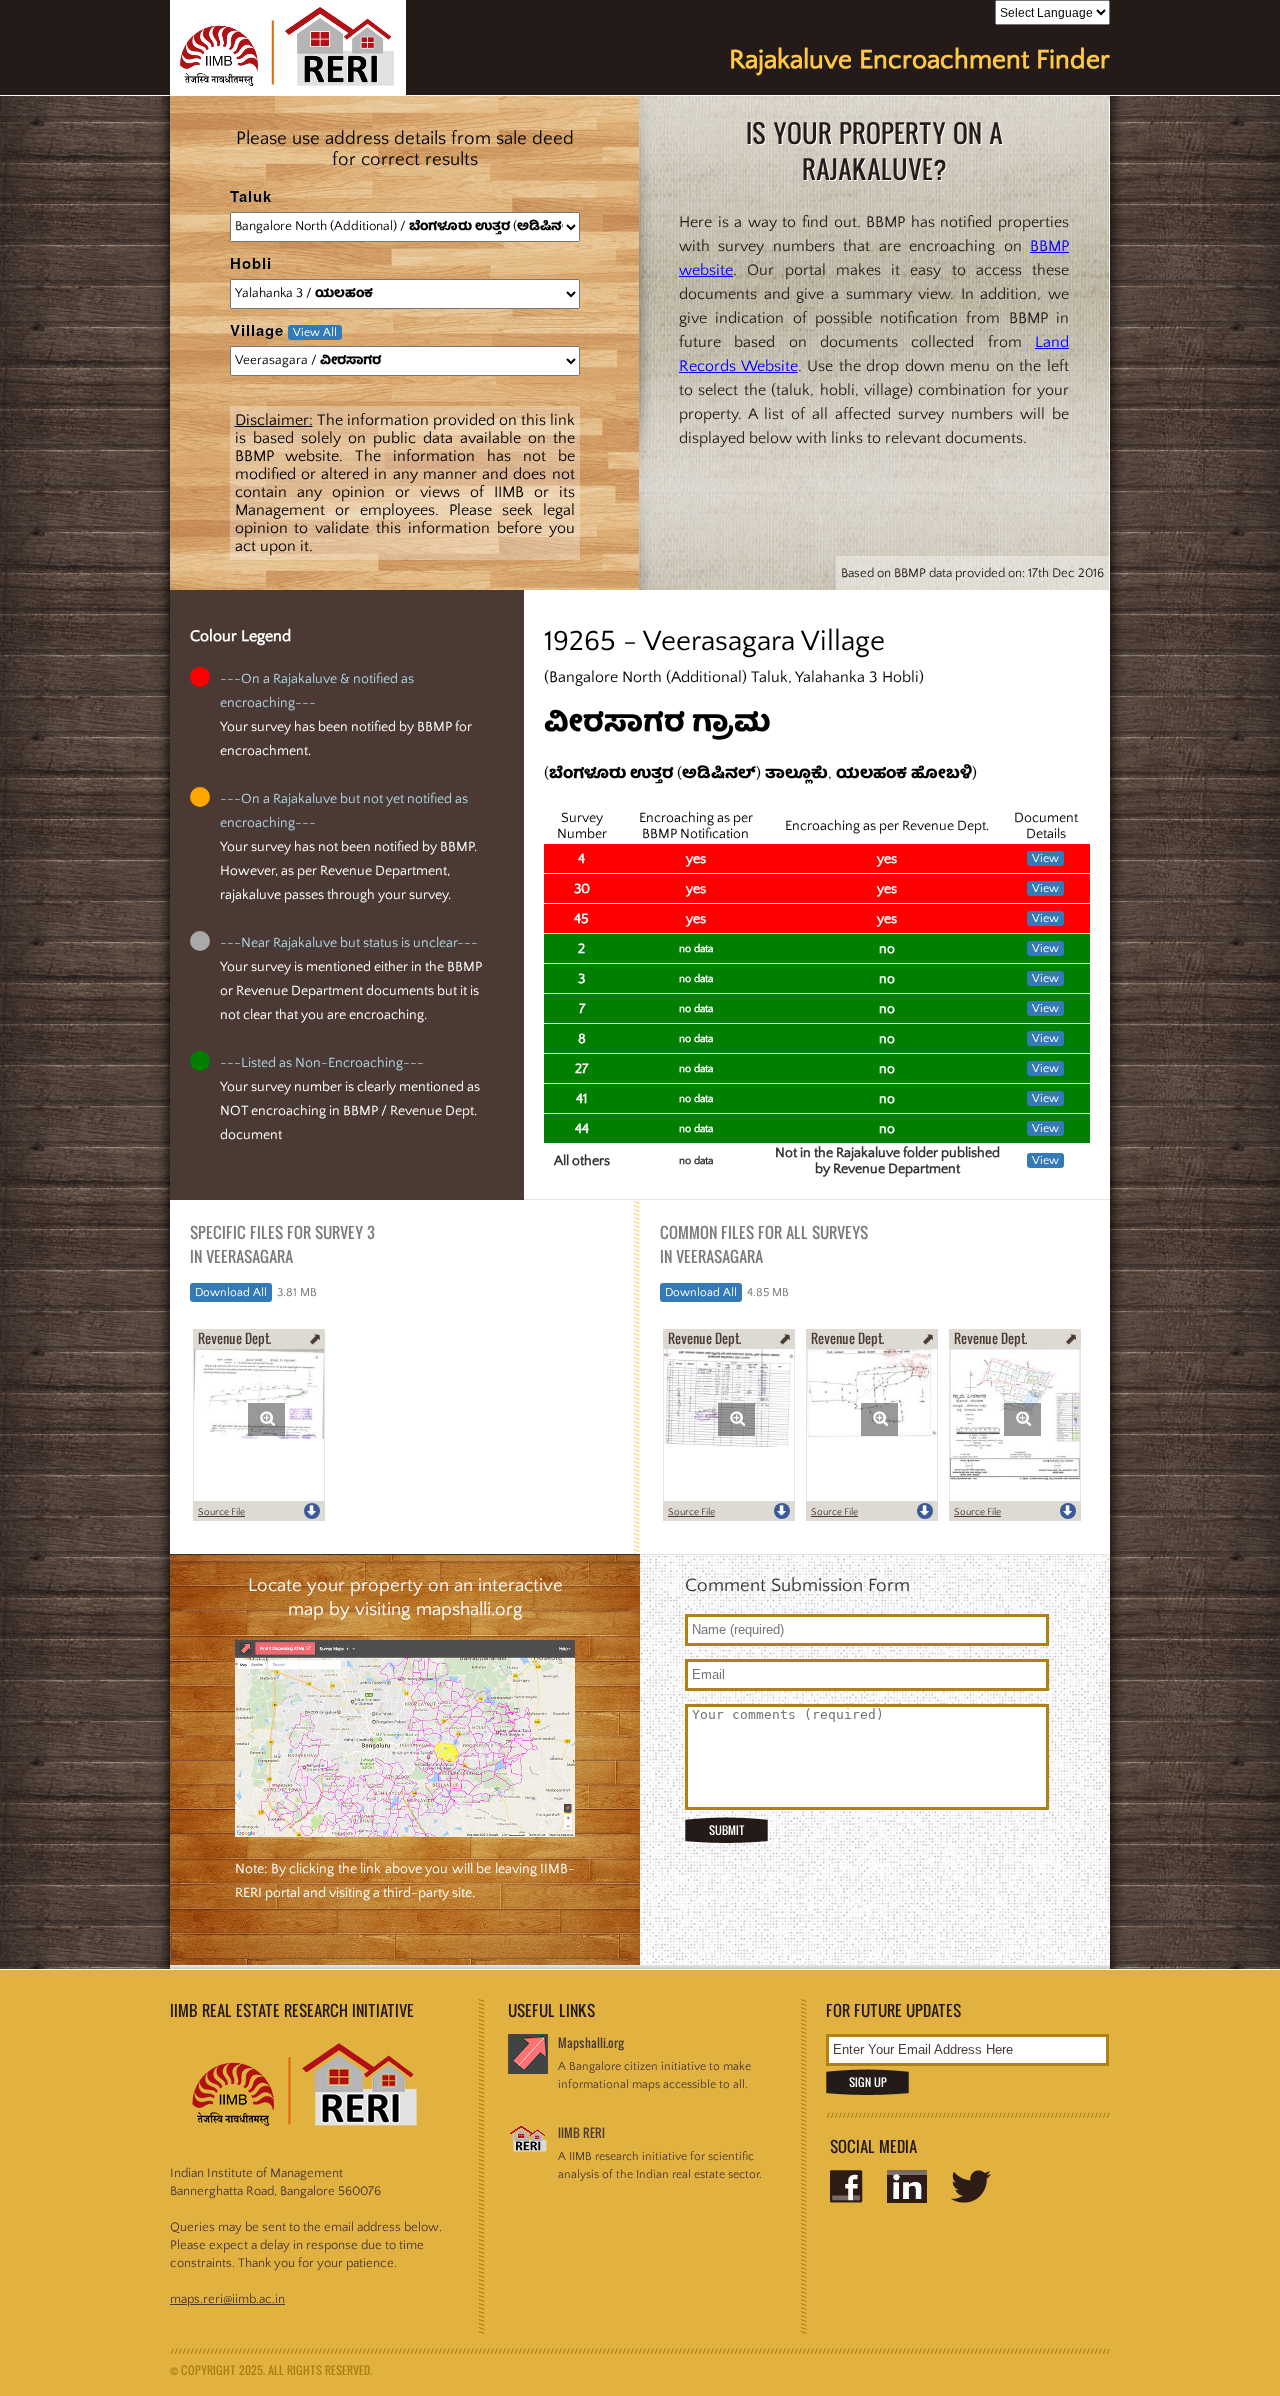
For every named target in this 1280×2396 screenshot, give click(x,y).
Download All (231, 1292)
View (1045, 858)
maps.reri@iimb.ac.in (227, 2299)
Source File (221, 1512)
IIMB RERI (581, 2132)
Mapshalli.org (591, 2042)
